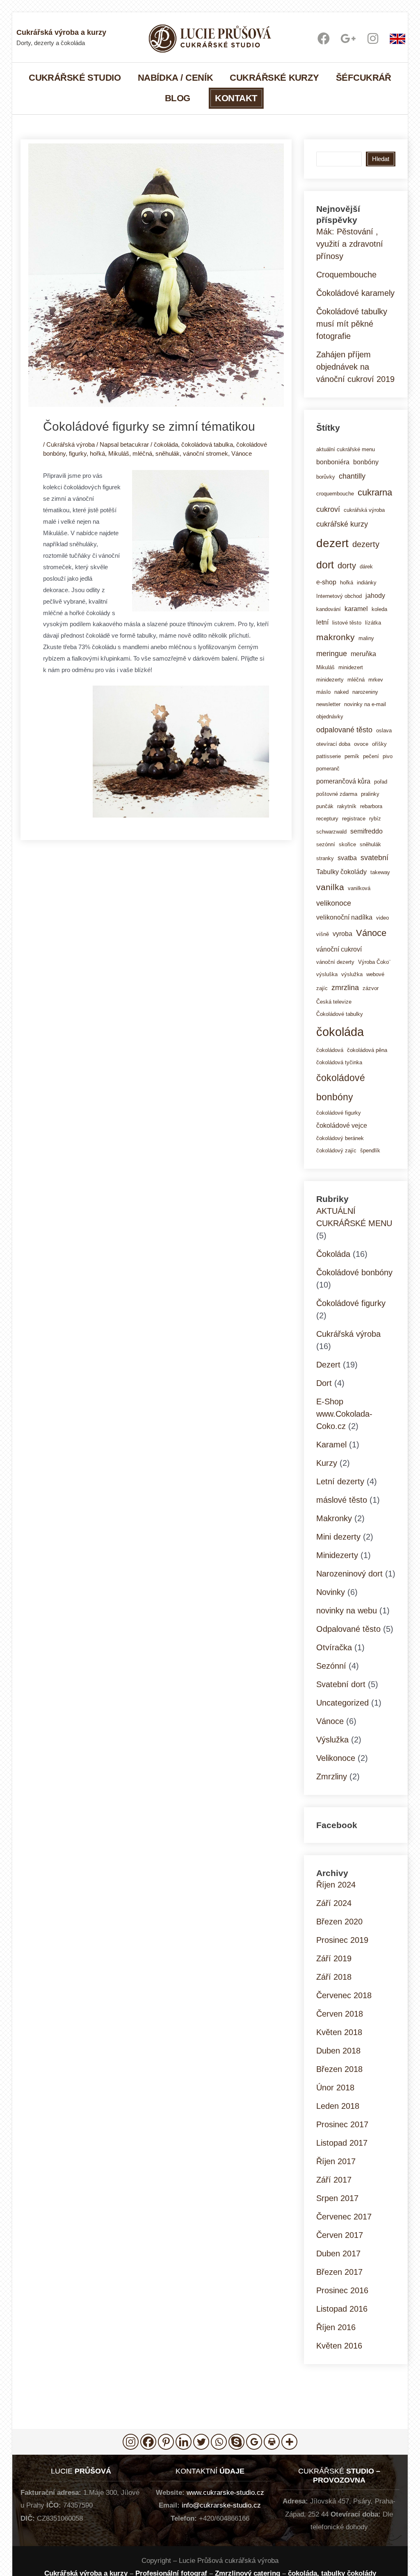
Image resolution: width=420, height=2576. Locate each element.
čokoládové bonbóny (341, 1087)
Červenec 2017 (344, 2217)
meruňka (363, 654)
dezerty (366, 544)
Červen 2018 (340, 2014)
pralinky (370, 794)
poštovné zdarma (337, 794)
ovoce (361, 744)
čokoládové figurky (339, 1113)
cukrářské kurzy (342, 524)
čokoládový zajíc (336, 1151)
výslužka (352, 974)
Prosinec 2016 (342, 2290)
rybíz (375, 819)
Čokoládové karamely (355, 293)
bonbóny (366, 462)
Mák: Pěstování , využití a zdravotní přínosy (350, 244)
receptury (327, 819)
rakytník (347, 806)
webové (375, 974)
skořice (347, 844)
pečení (371, 756)
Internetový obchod (339, 596)
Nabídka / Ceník (175, 77)
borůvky (326, 477)
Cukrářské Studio (75, 77)
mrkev (376, 680)
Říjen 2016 (336, 2327)
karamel (356, 609)
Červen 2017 (340, 2235)
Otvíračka (334, 1647)
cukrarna (375, 492)
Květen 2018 (339, 2032)
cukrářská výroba (364, 510)
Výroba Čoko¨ (374, 962)
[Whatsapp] (219, 2442)
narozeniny (365, 692)
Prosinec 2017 (342, 2124)
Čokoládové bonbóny (354, 1272)
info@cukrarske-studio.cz (221, 2505)
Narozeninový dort (349, 1574)
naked (341, 692)
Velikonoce (336, 1758)
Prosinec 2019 (342, 1940)
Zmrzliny (332, 1776)
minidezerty (330, 680)
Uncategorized (342, 1703)
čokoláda (166, 444)
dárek (366, 567)
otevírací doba (333, 744)
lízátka (373, 623)
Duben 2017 (338, 2253)
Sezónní (331, 1666)
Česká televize (334, 1002)
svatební (374, 858)
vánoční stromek (205, 453)
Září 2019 (334, 1958)
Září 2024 (334, 1903)
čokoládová (330, 1050)
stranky (325, 858)
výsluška (327, 974)
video (382, 918)
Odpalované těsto (348, 1629)
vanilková (359, 888)
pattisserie (329, 756)
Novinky (331, 1592)
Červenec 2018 (344, 1995)
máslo (323, 692)
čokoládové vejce (342, 1125)
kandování (329, 609)
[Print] (272, 2442)
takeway (380, 872)
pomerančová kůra (343, 781)
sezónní (326, 844)
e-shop (326, 582)
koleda (379, 609)
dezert (332, 543)
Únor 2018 (335, 2088)
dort (325, 565)
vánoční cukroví (339, 949)
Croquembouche (346, 275)
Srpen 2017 (337, 2198)
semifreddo (366, 831)
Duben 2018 (338, 2051)
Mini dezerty (338, 1537)
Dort (324, 1383)
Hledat (381, 159)
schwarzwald (331, 832)
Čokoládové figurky (351, 1303)
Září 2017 (334, 2180)
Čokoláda (333, 1254)
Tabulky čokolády (341, 872)
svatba (347, 858)
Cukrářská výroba (71, 444)
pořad (381, 782)
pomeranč (328, 769)
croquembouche (335, 494)
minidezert (351, 667)
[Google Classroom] (254, 2442)
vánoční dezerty (335, 962)
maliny (366, 638)
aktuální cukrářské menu (346, 449)
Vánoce (242, 453)
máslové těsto (342, 1500)
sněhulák (168, 453)
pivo (388, 756)
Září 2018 (334, 1977)
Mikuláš (119, 453)
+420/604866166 (224, 2518)
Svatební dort (341, 1684)
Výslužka (332, 1740)
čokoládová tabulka (207, 444)
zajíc (322, 988)
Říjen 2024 (336, 1885)
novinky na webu (347, 1611)
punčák (325, 806)
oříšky (379, 744)
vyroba (342, 934)
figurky (78, 453)
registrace (354, 819)
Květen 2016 (339, 2346)
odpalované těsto (344, 730)
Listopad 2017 (342, 2143)
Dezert (328, 1365)
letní (322, 622)
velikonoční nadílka (344, 917)
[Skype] (236, 2442)
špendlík (370, 1151)
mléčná (142, 453)
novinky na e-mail (365, 704)
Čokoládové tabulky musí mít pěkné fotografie (352, 324)
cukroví (328, 509)
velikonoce (334, 903)
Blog (178, 98)
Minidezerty (337, 1555)
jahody (375, 595)
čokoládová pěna (367, 1050)
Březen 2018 (339, 2069)
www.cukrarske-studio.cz (225, 2493)
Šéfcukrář (364, 77)
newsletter (328, 704)
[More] (289, 2442)
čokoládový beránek (340, 1138)
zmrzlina (345, 987)
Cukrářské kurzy (274, 77)
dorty (347, 566)
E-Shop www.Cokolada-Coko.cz (344, 1414)
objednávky (330, 717)
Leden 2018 (338, 2106)
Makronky (334, 1518)
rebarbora (371, 806)
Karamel (331, 1445)
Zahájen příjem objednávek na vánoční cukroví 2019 (355, 367)
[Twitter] (201, 2442)
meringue (332, 653)
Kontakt (236, 98)
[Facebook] (148, 2442)
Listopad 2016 (342, 2309)
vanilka (330, 887)
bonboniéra (333, 462)
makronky (336, 637)
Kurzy (327, 1463)
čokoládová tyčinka (339, 1062)
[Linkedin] (184, 2442)
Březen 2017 (339, 2272)
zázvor (371, 988)
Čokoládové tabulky (340, 1014)
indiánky (367, 583)
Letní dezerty (340, 1481)
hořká (97, 453)
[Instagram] (131, 2442)
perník (352, 756)
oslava (384, 730)
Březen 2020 (339, 1922)
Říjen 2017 (336, 2161)
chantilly (352, 476)
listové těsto (347, 623)
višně (323, 934)
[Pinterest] (166, 2442)
